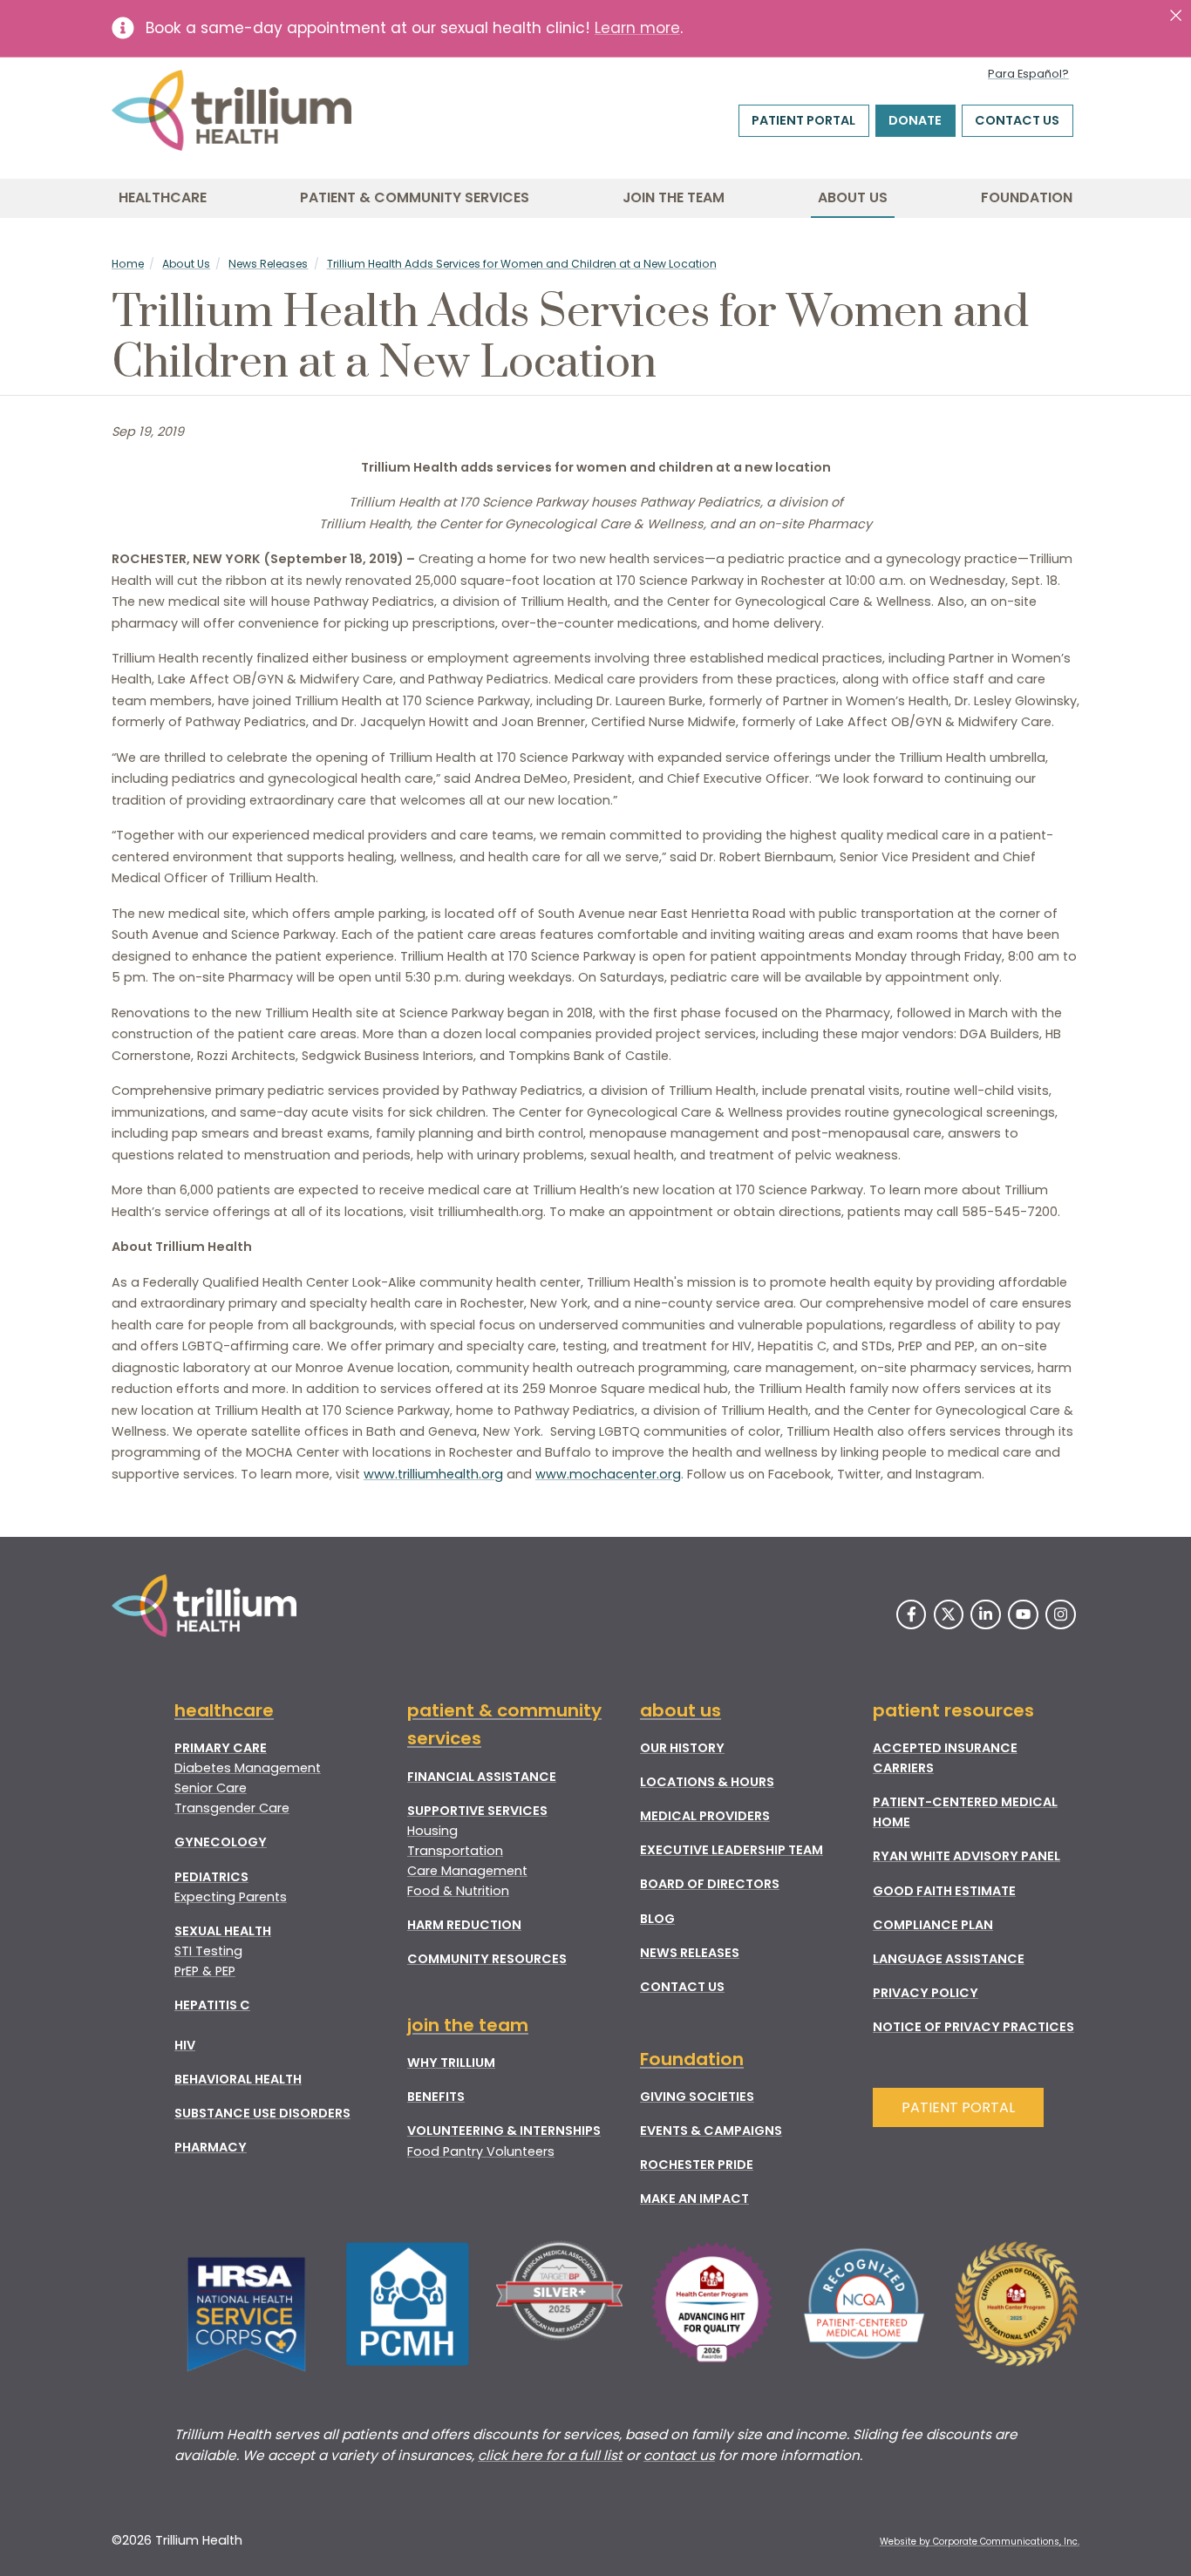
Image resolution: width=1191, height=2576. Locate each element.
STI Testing (208, 1951)
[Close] (1176, 16)
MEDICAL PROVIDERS (705, 1816)
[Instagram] (1061, 1615)
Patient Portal (803, 120)
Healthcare (163, 197)
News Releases (268, 264)
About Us (853, 197)
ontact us (683, 2455)
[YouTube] (1023, 1615)
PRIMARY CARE (221, 1748)
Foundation (1027, 197)
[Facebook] (912, 1615)
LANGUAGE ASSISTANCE (949, 1959)
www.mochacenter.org (608, 1474)
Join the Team (674, 197)
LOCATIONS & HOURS (707, 1782)
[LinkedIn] (986, 1615)
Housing (432, 1831)
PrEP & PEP (205, 1971)
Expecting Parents (231, 1897)
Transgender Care (232, 1808)
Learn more (637, 28)
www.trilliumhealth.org (433, 1474)
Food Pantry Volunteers (481, 2151)
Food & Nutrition (458, 1891)
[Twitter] (949, 1615)
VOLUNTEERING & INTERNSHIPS (504, 2131)
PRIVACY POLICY (926, 1993)
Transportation (455, 1851)
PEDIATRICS (211, 1877)
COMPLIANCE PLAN (933, 1925)
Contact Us (1017, 120)
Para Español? (1028, 74)
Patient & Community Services (415, 197)
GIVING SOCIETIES (697, 2097)
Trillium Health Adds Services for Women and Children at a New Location (522, 264)
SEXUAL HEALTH (223, 1931)
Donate (915, 120)
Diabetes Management (248, 1768)
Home (128, 264)
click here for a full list (550, 2455)
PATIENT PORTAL (958, 2107)
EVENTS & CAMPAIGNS (711, 2131)
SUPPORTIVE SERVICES (477, 1811)
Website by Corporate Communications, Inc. (980, 2542)
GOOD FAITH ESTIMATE (944, 1891)
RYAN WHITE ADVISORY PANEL (966, 1856)
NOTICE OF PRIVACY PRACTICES (973, 2027)
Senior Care (211, 1788)
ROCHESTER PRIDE (697, 2165)
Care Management (467, 1871)
